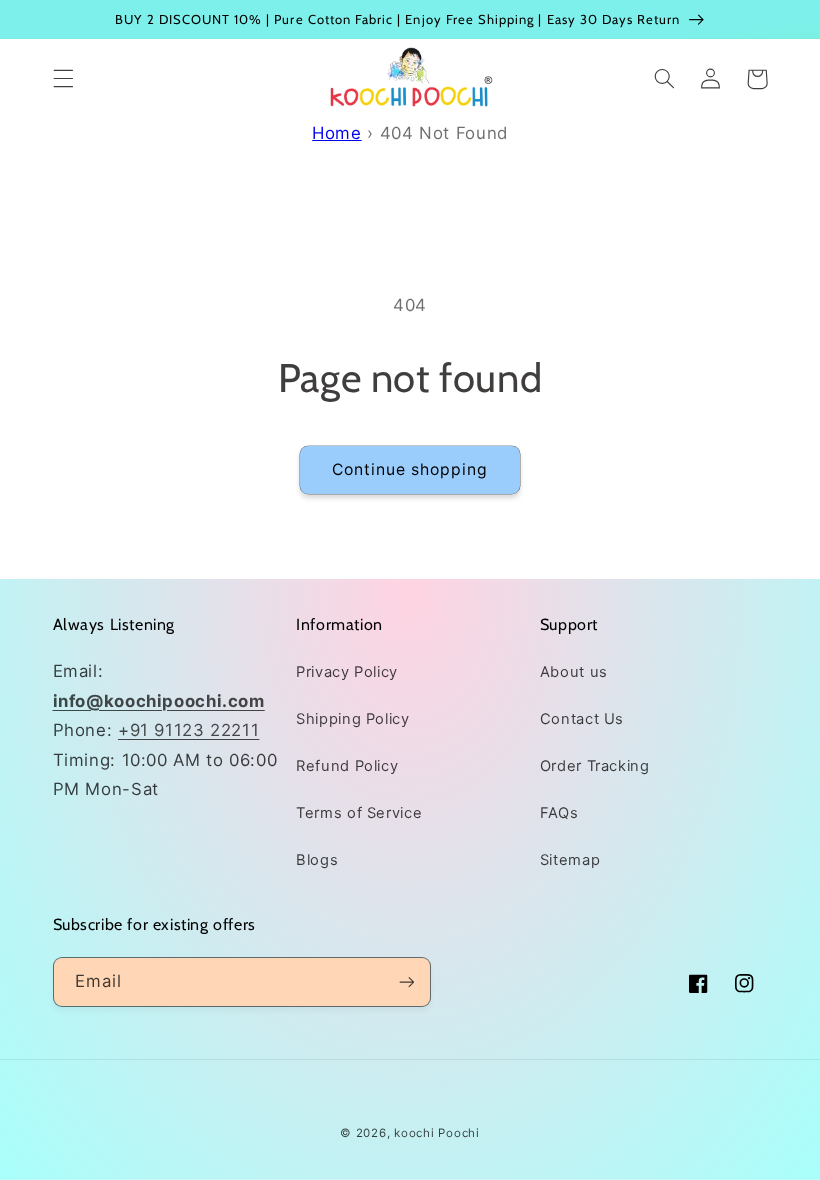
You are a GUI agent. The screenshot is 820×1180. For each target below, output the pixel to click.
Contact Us (582, 719)
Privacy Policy (347, 672)
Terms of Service (359, 813)
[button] (63, 79)
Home (337, 133)
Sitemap (570, 860)
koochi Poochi (437, 1133)
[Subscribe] (406, 981)
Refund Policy (347, 766)
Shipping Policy (352, 719)
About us (574, 672)
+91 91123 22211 (188, 730)
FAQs (559, 813)
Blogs (317, 860)
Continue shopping (410, 469)
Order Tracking (595, 766)
